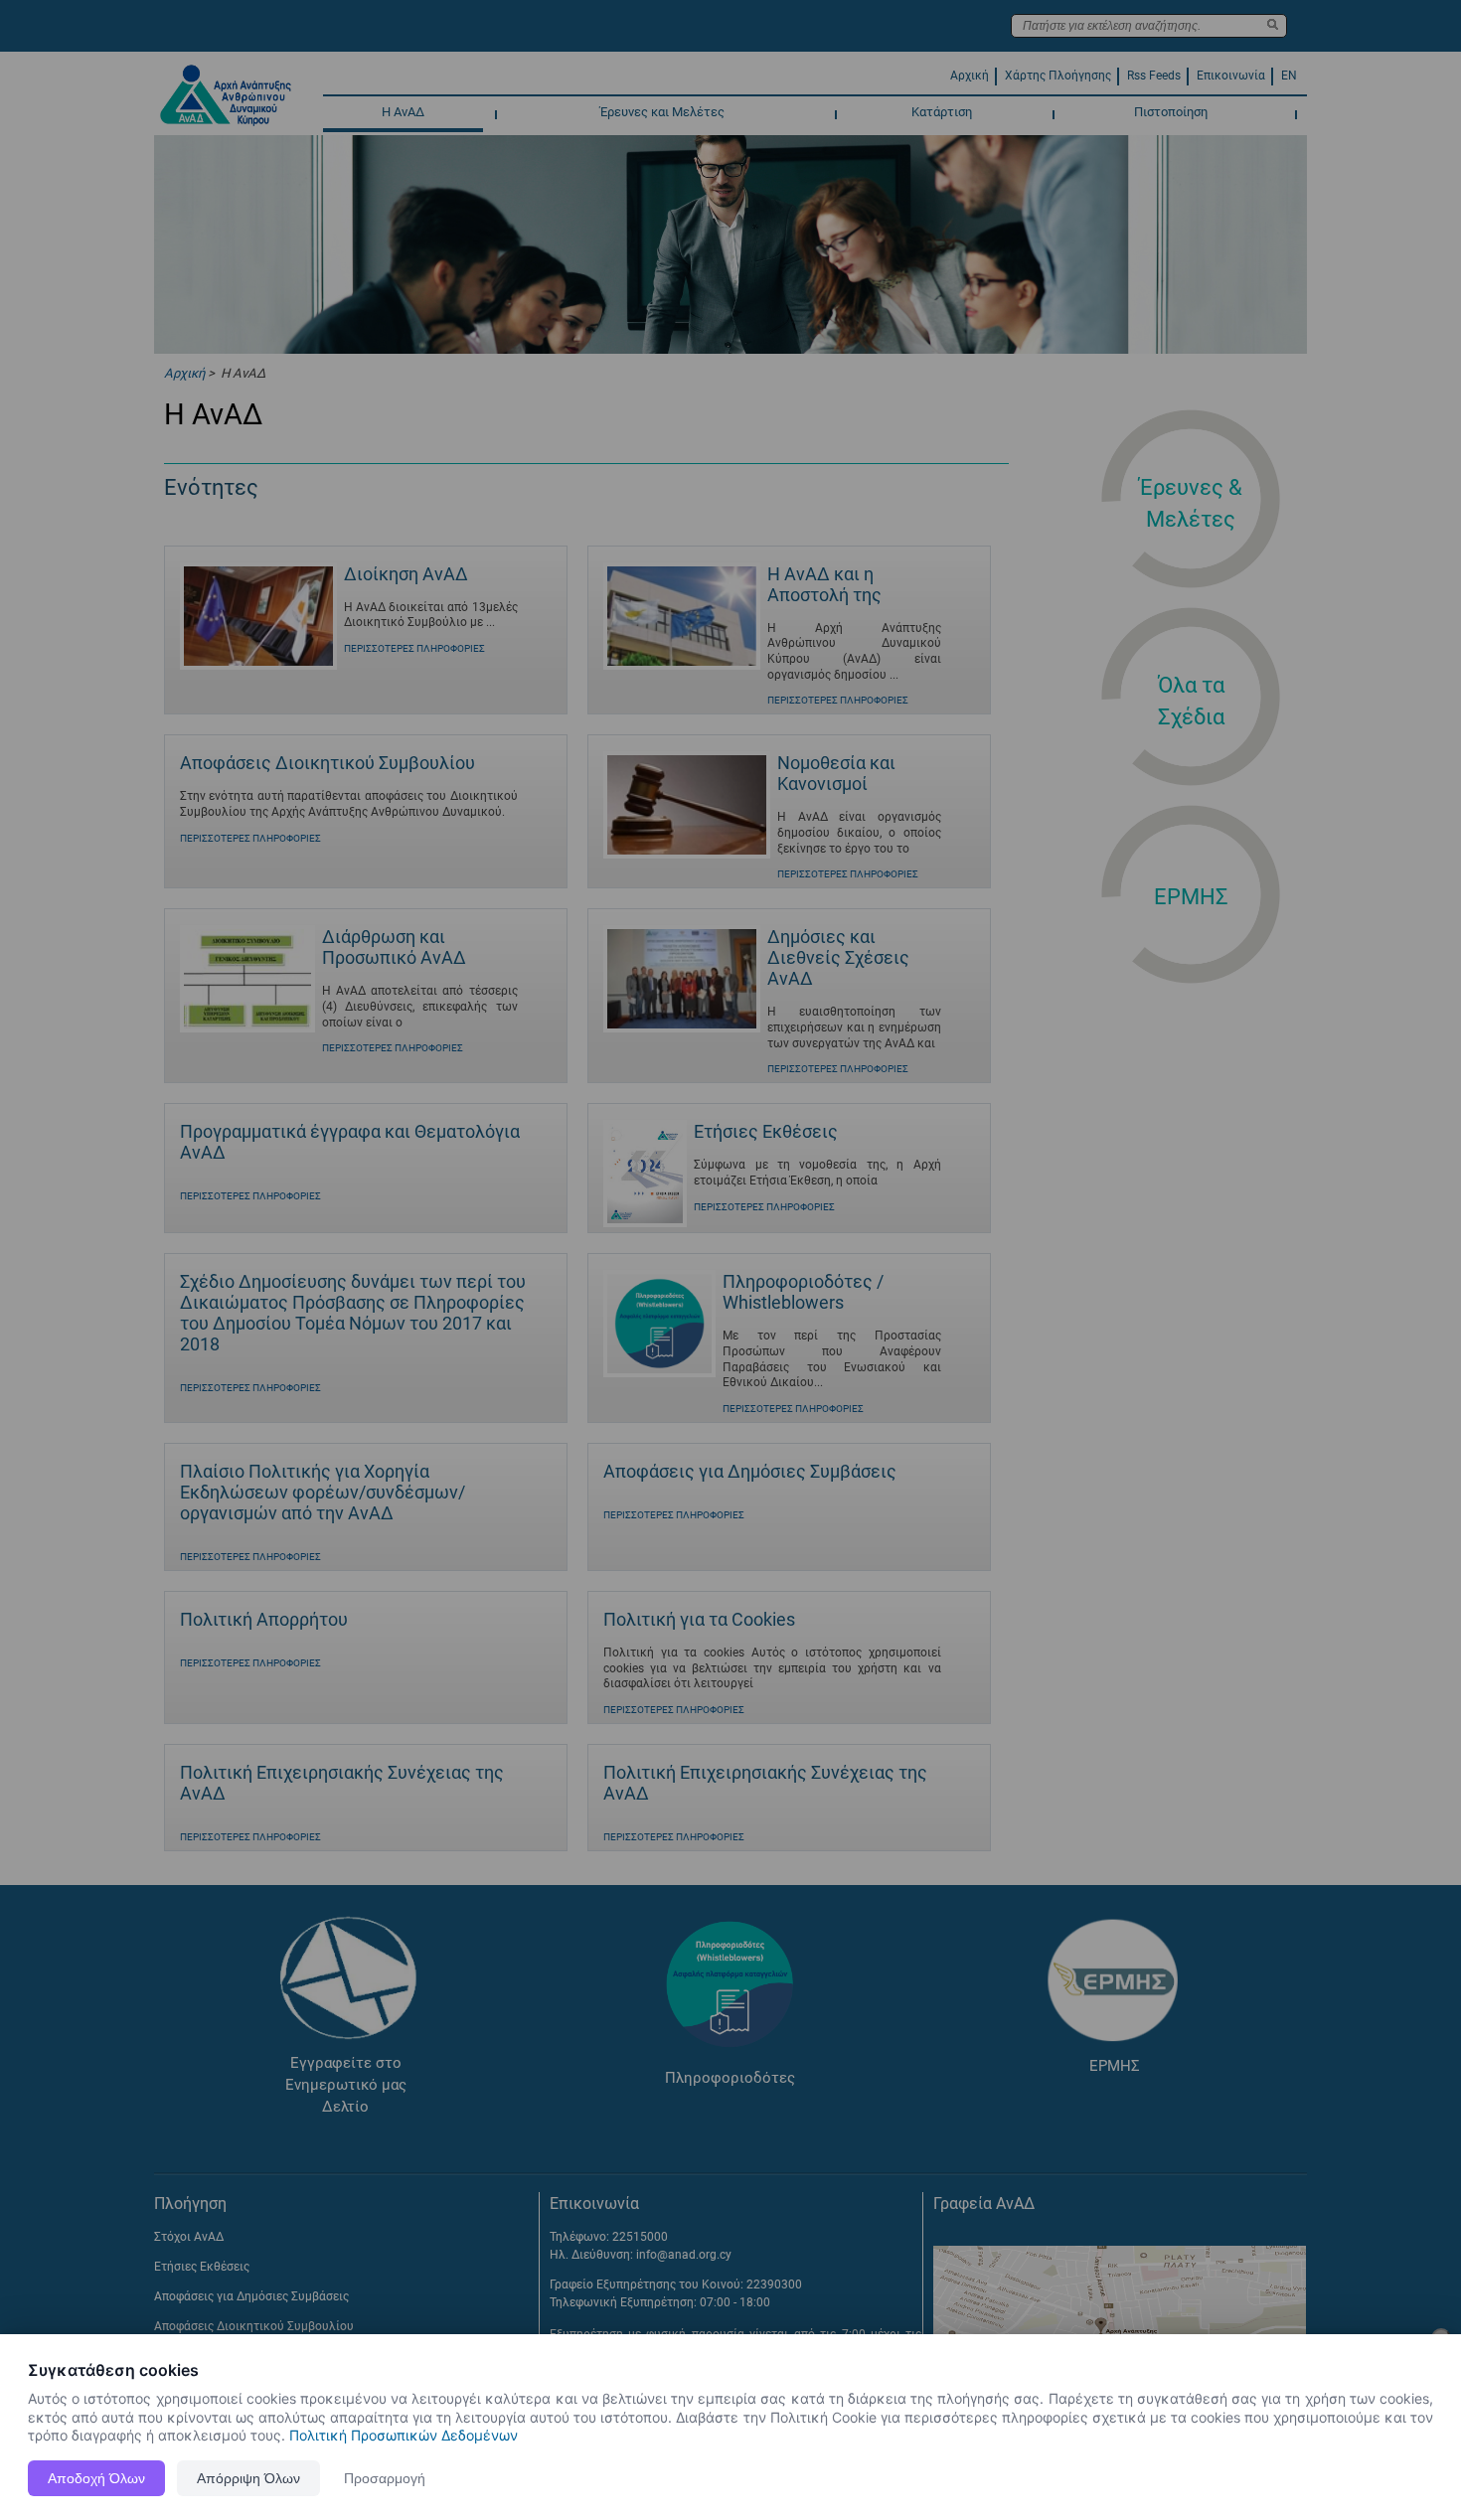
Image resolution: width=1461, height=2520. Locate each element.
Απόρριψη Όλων (248, 2478)
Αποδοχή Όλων (96, 2478)
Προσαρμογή (385, 2478)
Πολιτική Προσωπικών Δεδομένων (404, 2435)
